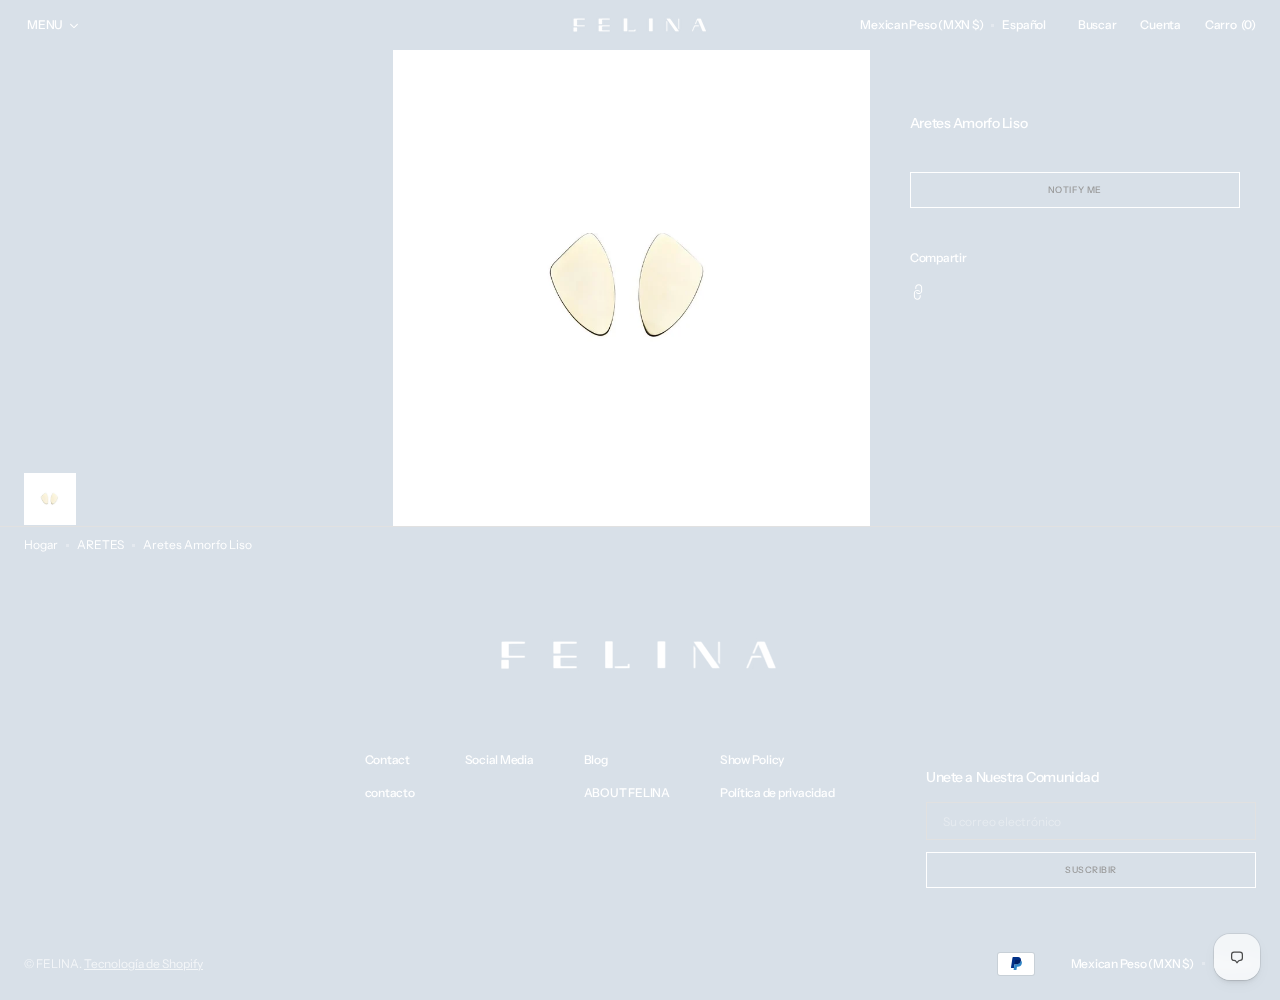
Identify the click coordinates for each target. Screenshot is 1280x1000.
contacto (390, 793)
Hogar (41, 544)
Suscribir (1091, 869)
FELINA (57, 963)
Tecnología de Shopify (143, 963)
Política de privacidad (777, 793)
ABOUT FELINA (627, 793)
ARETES (100, 544)
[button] (921, 25)
